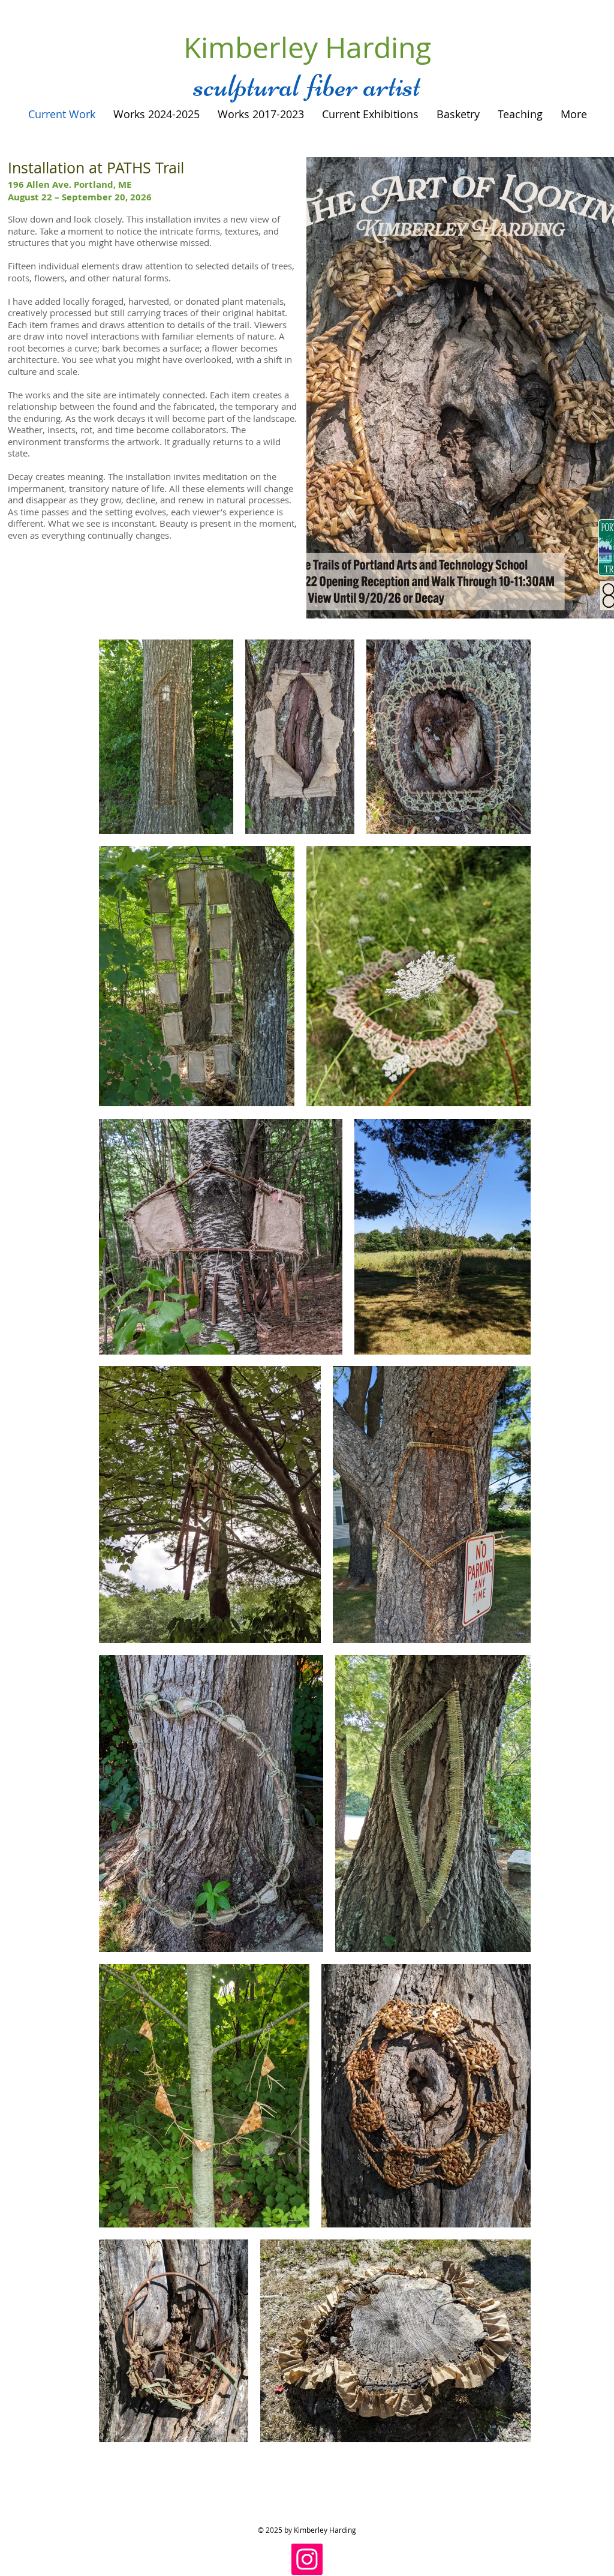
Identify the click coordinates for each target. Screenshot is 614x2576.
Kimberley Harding (307, 47)
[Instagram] (307, 2559)
